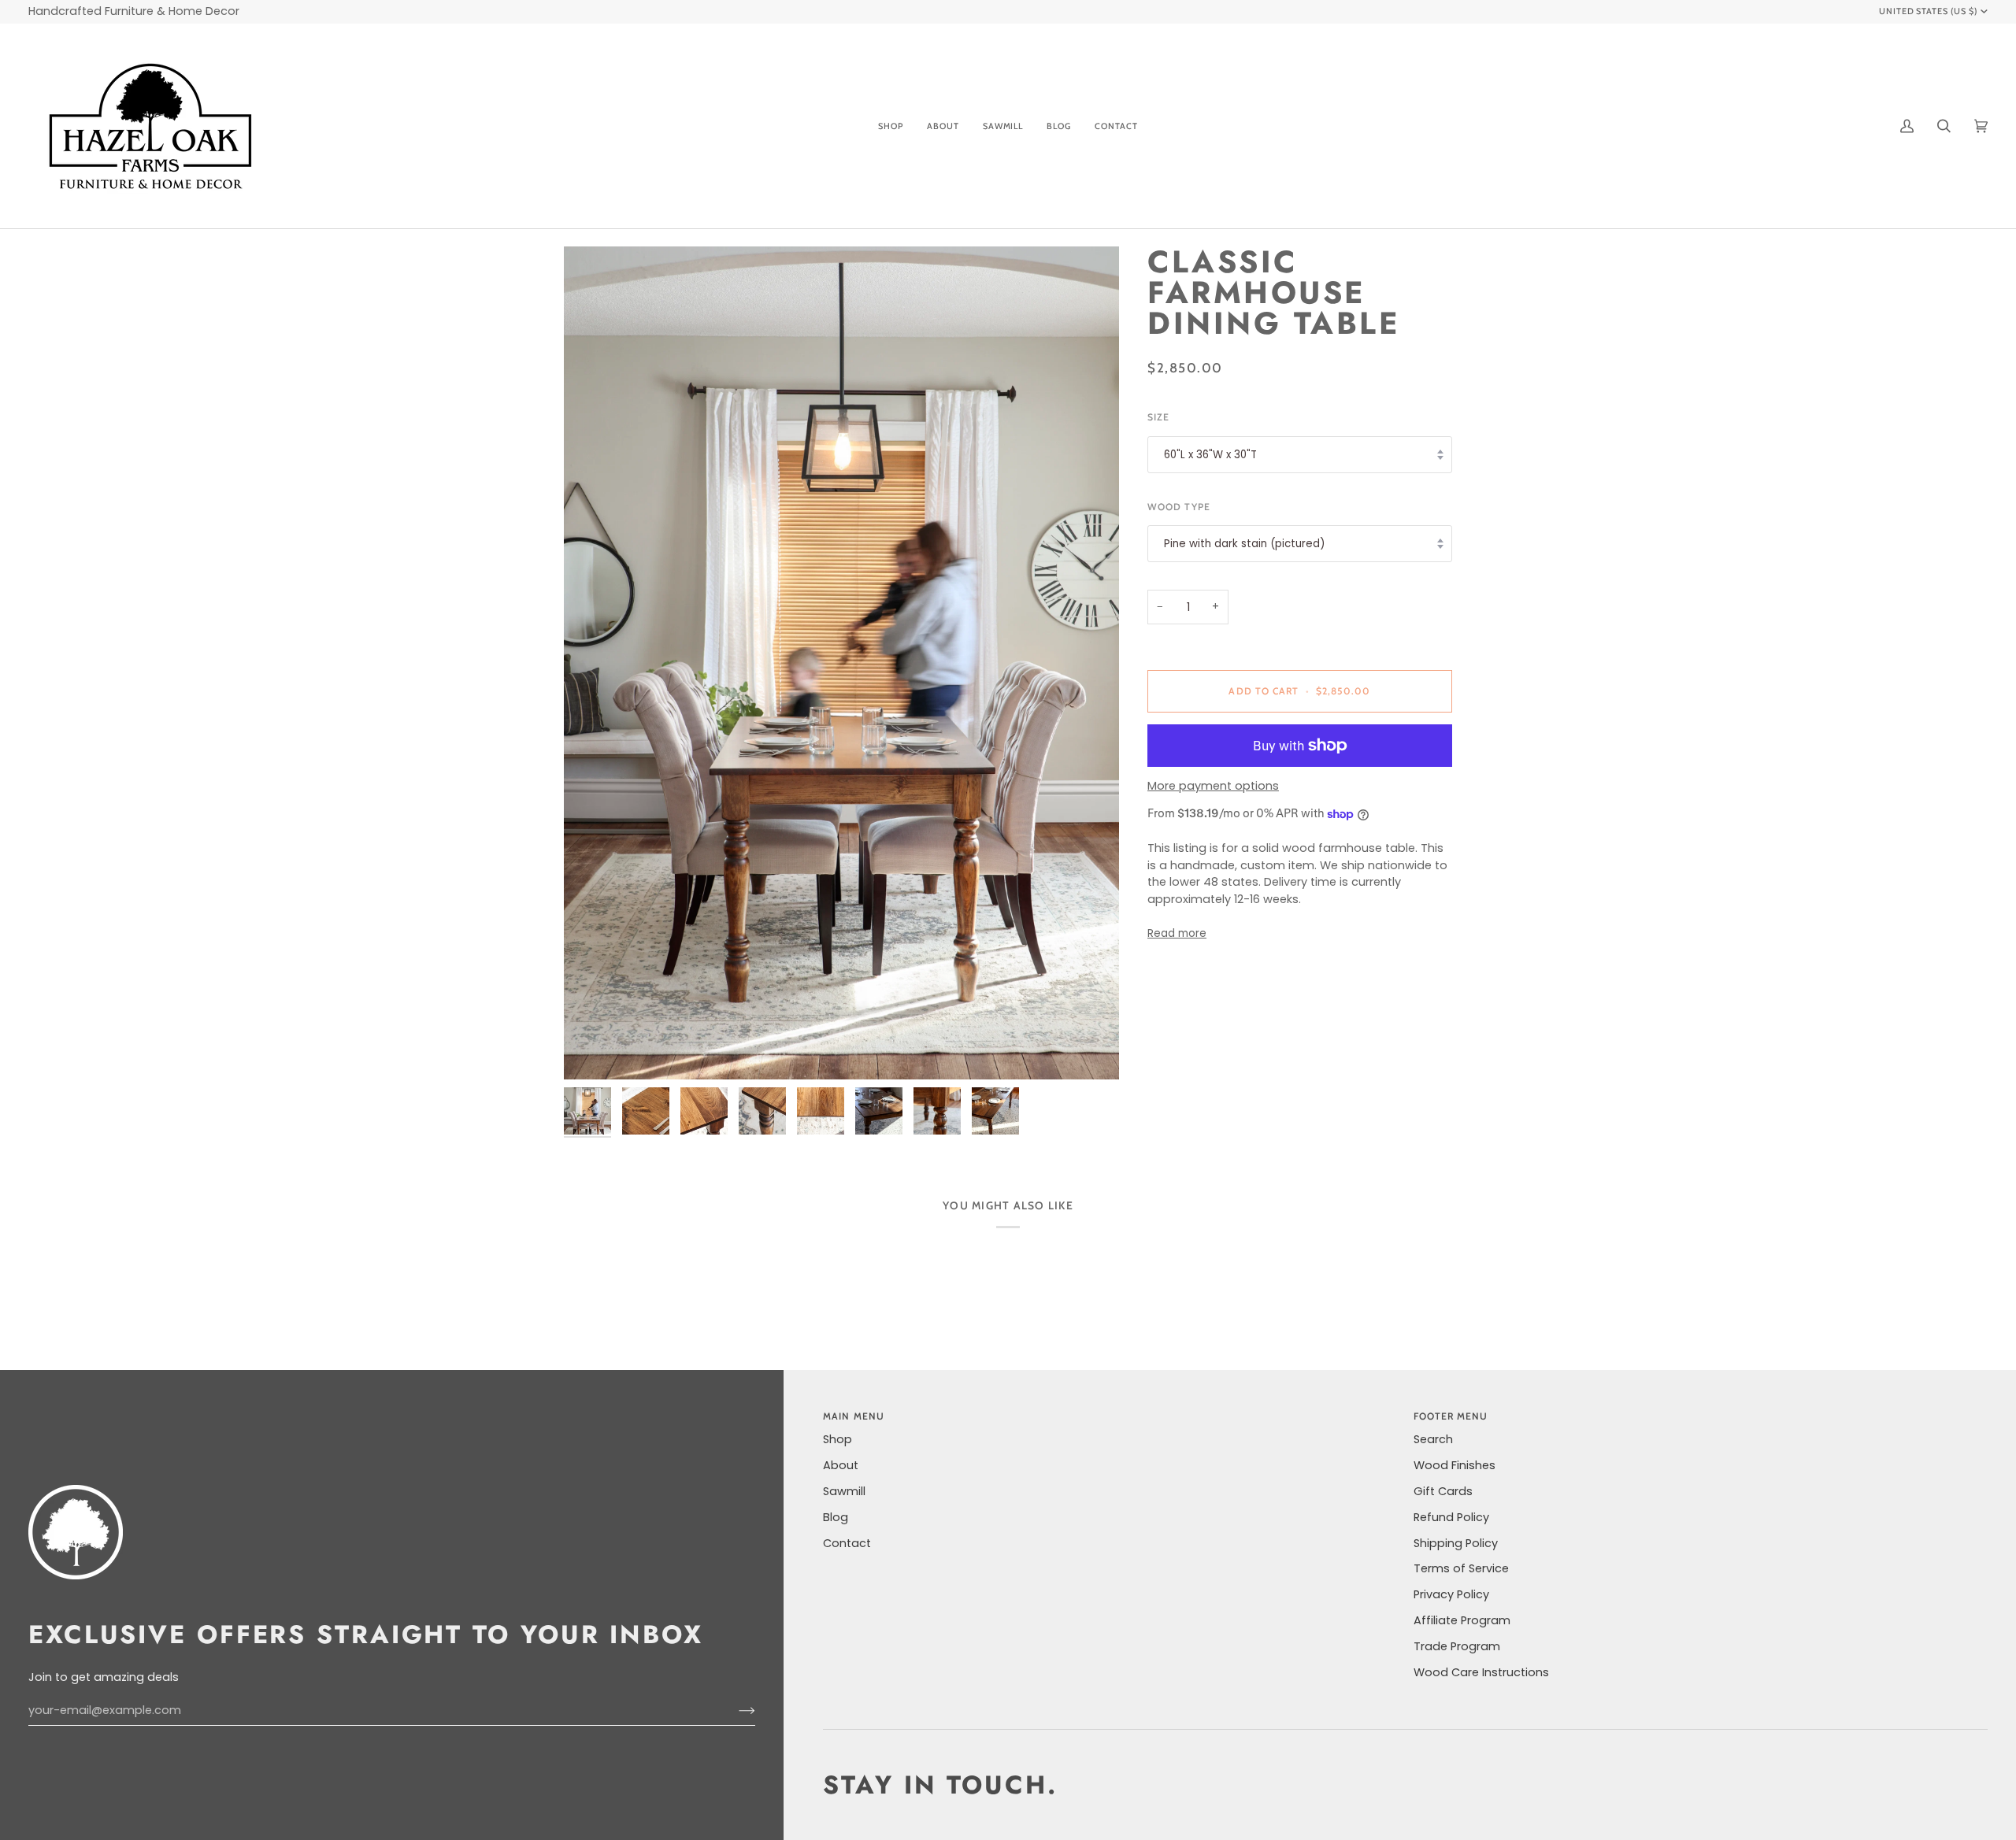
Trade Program (1457, 1646)
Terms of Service (1461, 1568)
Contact (847, 1543)
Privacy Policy (1451, 1594)
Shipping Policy (1456, 1543)
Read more (1177, 934)
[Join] (734, 1710)
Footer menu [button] (1451, 1416)
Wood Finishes (1455, 1465)
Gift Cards (1443, 1491)
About (841, 1465)
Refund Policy (1451, 1517)
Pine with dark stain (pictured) (1244, 544)
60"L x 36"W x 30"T (1210, 455)
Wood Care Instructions (1481, 1672)
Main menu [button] (854, 1416)
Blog (836, 1517)
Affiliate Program (1462, 1620)
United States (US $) (1929, 11)
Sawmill (844, 1491)
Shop (838, 1439)
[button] (891, 126)
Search (1433, 1439)
